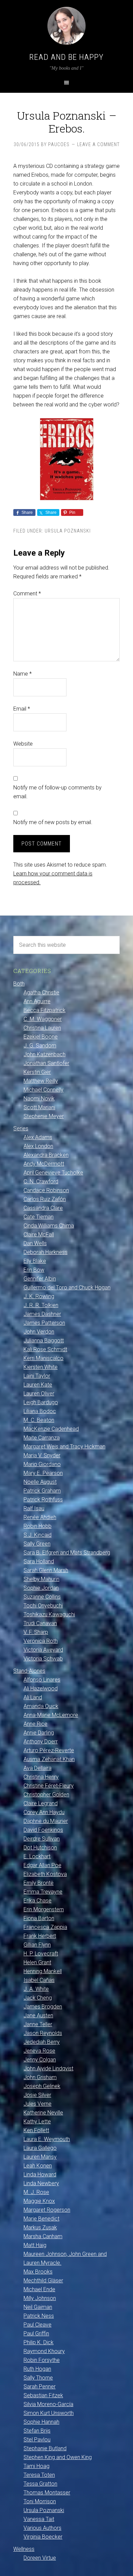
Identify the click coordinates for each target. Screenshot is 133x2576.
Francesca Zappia (45, 1927)
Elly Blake (35, 1261)
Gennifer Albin (40, 1279)
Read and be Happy (66, 57)
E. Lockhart (37, 1856)
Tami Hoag (36, 2466)
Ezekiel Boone (41, 1037)
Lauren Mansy (40, 2157)
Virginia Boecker (43, 2537)
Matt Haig (35, 2245)
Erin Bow (34, 1270)
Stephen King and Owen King (58, 2457)
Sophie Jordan (41, 1588)
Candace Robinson (46, 1190)
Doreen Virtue (40, 2558)
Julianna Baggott (44, 1341)
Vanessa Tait (39, 2519)
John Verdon (39, 1332)
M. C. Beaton (39, 1420)
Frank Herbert (40, 1936)
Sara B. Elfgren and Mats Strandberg (67, 1553)
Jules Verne (38, 2104)
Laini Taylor (37, 1376)
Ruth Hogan (37, 2369)
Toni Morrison (40, 2501)
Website (23, 744)
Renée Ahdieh (40, 1517)
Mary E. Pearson (43, 1473)
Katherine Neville (43, 2113)
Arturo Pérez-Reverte (49, 1750)
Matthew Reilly (41, 1081)
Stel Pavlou (37, 2440)
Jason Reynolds (43, 2033)
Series (21, 1128)
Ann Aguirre (37, 1001)
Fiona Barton (39, 1918)
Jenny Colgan (40, 2060)
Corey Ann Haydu (44, 1812)
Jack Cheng (38, 1998)
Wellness (24, 2549)
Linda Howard (40, 2174)
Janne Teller (38, 2024)
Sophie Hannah (41, 2422)
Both (19, 984)
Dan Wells (35, 1243)
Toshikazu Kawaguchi (49, 1614)
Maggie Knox (39, 2201)
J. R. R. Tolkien (41, 1305)
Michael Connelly (43, 1090)
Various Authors (42, 2528)
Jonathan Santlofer (46, 1063)
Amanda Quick (41, 1706)
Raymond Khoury (44, 2351)
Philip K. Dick (39, 2342)
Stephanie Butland (45, 2448)
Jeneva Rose (39, 2051)
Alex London (38, 1146)
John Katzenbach (45, 1054)
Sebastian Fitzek (43, 2395)
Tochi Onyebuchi (43, 1606)
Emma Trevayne (43, 1892)
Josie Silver (37, 2095)
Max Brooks (38, 2272)
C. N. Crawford (41, 1181)
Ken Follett (36, 2130)
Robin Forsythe (42, 2360)
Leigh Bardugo (41, 1402)
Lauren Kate (38, 1385)
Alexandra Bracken (46, 1155)
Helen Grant (37, 1962)
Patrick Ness (39, 2316)
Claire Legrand (41, 1803)
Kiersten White (41, 1367)
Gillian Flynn (37, 1945)
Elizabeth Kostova (45, 1874)
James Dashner (42, 1314)
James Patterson (44, 1323)
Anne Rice (35, 1724)
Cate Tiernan (39, 1217)
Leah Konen (38, 2166)
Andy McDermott (44, 1164)
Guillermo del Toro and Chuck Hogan (67, 1287)
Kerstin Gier (37, 1072)
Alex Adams (38, 1137)
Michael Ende (39, 2289)
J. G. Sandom (40, 1046)
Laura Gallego (40, 2148)
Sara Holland (39, 1561)
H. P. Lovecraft (41, 1954)
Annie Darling (39, 1733)
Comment (27, 594)
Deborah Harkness (46, 1252)
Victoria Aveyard (43, 1650)
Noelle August (40, 1482)
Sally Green (37, 1544)
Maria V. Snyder (42, 1455)
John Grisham (40, 2077)
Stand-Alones (29, 1671)
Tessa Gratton (40, 2484)
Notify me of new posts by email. (53, 822)
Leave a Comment (98, 144)
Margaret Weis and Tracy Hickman (64, 1447)
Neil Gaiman (38, 2307)
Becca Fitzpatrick (45, 1010)
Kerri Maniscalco (43, 1358)
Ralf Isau (34, 1508)
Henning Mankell (43, 1971)
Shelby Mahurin (41, 1579)
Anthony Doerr (41, 1742)
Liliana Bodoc (40, 1411)
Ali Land (33, 1697)
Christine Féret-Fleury (49, 1786)
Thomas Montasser (47, 2493)
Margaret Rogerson (47, 2210)
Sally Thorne (38, 2378)
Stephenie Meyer (44, 1116)
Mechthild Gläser (43, 2281)
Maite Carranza (42, 1438)
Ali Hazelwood (41, 1689)
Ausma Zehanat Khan (49, 1759)
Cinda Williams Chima (49, 1226)
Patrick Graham (42, 1491)
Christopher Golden (46, 1795)
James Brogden (43, 2007)
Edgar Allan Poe (42, 1865)
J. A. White (36, 1989)
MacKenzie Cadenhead (51, 1429)
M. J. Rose (36, 2192)
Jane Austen (38, 2015)
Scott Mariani (39, 1107)
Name (23, 674)
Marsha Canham (43, 2236)
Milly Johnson (40, 2298)
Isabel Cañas (39, 1980)
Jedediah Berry (42, 2042)
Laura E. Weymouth (47, 2139)
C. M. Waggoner (43, 1019)
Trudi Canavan (40, 1623)
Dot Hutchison (40, 1848)
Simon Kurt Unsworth (49, 2413)
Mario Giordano (42, 1464)
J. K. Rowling (39, 1296)
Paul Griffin (36, 2334)
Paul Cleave (38, 2325)
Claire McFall (39, 1234)
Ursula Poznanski (68, 531)
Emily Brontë (39, 1883)
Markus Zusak (40, 2227)
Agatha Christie (41, 993)
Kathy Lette (37, 2121)
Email (22, 709)
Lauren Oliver (39, 1394)
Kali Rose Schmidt (45, 1349)
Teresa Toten (39, 2475)
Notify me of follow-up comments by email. (57, 792)
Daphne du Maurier (46, 1821)
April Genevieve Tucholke (53, 1173)
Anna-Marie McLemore (51, 1715)
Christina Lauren (42, 1028)
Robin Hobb (38, 1526)
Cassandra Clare (43, 1208)
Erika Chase (38, 1901)
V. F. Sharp (36, 1632)
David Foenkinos (43, 1830)
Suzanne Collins (42, 1597)
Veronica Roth (41, 1641)
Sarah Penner (40, 2387)
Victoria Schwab (43, 1659)
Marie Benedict (41, 2219)
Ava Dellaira (38, 1768)
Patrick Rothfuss (43, 1500)
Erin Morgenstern (44, 1909)
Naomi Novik (39, 1099)
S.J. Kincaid (38, 1535)
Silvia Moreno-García (48, 2404)
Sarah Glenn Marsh (46, 1570)
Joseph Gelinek (42, 2086)
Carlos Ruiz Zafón (45, 1199)
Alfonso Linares (42, 1680)
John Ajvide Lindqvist (48, 2068)
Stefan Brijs (37, 2431)
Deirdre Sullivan (42, 1839)
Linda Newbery (41, 2183)
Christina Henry (41, 1777)
